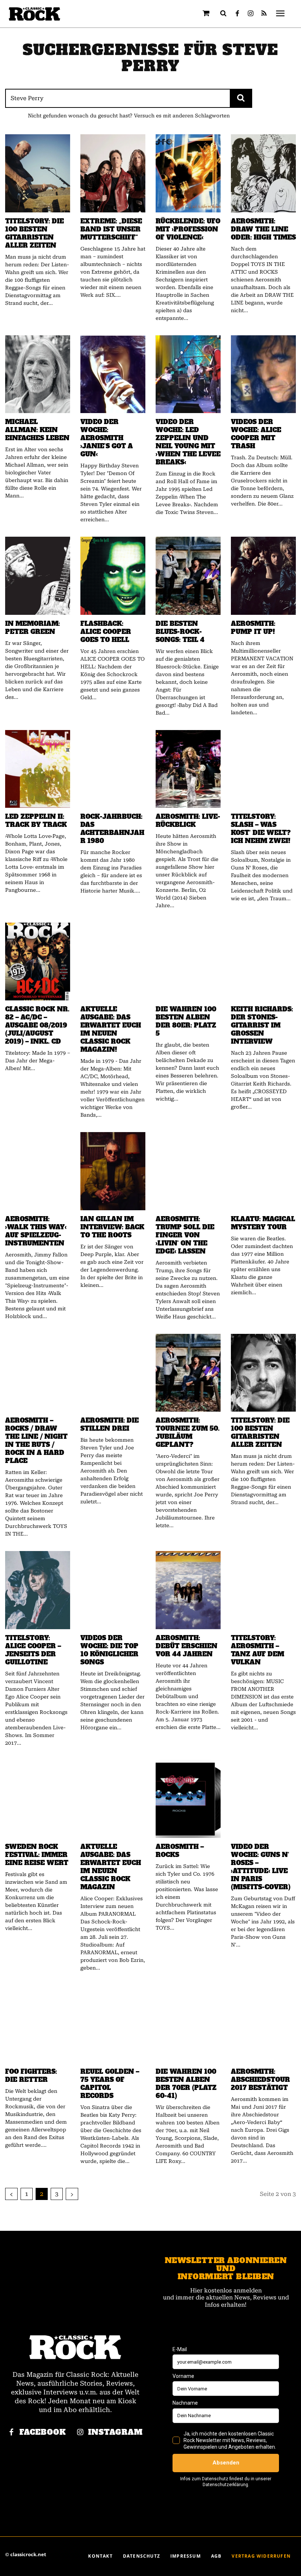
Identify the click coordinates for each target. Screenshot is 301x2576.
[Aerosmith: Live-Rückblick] (188, 769)
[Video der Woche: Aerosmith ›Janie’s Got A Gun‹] (113, 374)
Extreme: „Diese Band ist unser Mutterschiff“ (111, 229)
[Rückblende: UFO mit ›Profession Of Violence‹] (188, 173)
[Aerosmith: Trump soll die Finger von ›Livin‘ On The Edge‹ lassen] (188, 1171)
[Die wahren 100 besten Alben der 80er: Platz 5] (188, 962)
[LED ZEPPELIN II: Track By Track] (38, 769)
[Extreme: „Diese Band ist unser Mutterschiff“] (113, 173)
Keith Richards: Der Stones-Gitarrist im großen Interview (262, 1025)
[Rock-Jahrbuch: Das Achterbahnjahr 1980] (113, 769)
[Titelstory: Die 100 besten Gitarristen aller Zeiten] (38, 173)
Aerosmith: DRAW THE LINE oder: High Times (263, 229)
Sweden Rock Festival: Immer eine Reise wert (37, 1855)
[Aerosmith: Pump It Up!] (263, 576)
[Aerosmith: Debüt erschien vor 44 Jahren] (188, 1590)
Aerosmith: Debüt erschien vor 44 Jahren (186, 1646)
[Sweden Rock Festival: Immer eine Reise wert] (38, 1799)
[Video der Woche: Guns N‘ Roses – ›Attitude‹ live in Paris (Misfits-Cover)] (263, 1799)
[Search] (241, 98)
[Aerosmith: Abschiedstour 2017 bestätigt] (263, 2024)
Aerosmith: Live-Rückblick (188, 821)
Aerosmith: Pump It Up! (253, 628)
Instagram (115, 2432)
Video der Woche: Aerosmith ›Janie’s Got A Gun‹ (107, 438)
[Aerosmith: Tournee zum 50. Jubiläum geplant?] (188, 1373)
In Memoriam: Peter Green (32, 628)
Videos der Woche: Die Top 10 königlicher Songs (109, 1650)
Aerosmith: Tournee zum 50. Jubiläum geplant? (188, 1433)
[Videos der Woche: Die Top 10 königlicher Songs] (113, 1590)
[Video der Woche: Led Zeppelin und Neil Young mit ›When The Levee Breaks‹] (188, 374)
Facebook (43, 2432)
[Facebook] (237, 14)
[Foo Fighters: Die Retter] (38, 2024)
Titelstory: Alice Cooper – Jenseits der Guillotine (33, 1650)
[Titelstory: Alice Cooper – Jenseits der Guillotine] (38, 1590)
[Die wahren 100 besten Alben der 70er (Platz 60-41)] (188, 2024)
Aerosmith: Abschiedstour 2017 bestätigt (260, 2080)
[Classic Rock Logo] (35, 14)
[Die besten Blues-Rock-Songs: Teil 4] (188, 576)
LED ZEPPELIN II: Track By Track (36, 821)
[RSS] (264, 14)
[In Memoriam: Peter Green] (38, 576)
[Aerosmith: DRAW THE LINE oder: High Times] (263, 173)
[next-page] (72, 2194)
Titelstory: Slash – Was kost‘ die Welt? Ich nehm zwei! (261, 829)
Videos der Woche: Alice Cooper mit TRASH (256, 434)
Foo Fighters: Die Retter (31, 2076)
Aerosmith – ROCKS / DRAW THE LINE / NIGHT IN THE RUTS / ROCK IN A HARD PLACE (36, 1441)
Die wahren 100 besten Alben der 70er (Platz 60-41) (186, 2084)
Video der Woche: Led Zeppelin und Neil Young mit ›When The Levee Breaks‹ (188, 442)
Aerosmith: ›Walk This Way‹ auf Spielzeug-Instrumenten (36, 1231)
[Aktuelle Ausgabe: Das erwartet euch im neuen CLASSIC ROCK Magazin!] (113, 962)
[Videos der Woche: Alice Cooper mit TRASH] (263, 374)
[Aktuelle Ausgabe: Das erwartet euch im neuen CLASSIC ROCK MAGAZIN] (113, 1799)
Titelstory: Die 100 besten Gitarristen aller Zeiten (35, 233)
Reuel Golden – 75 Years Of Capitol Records (110, 2084)
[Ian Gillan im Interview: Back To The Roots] (113, 1171)
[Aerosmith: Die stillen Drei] (113, 1373)
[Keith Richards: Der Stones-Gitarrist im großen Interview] (263, 962)
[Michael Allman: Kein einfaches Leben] (38, 374)
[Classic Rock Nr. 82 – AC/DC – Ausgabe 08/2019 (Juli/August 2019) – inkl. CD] (38, 962)
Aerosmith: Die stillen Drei (110, 1424)
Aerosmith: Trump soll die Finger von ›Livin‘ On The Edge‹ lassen (185, 1235)
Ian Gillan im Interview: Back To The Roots (112, 1227)
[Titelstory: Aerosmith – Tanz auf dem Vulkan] (263, 1590)
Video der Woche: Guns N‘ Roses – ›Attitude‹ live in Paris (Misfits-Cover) (261, 1867)
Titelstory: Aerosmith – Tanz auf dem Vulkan (258, 1650)
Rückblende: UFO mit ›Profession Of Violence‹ (188, 229)
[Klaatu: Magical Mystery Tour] (263, 1171)
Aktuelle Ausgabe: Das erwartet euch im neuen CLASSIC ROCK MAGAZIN (111, 1867)
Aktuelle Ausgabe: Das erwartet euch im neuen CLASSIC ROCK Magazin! (111, 1029)
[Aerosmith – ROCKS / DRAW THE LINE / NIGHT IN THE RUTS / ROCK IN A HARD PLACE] (38, 1373)
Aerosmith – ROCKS (180, 1851)
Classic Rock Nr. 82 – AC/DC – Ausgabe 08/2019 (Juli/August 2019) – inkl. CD (37, 1025)
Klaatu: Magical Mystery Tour (263, 1223)
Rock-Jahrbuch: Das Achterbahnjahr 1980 (112, 829)
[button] (224, 13)
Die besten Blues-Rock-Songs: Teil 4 (180, 632)
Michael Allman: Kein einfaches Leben (37, 430)
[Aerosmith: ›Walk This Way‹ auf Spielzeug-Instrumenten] (38, 1171)
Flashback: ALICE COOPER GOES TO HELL (106, 632)
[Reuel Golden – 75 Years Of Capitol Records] (113, 2024)
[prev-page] (11, 2194)
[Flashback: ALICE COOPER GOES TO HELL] (113, 576)
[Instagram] (251, 14)
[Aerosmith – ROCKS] (188, 1799)
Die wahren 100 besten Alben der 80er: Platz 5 (186, 1021)
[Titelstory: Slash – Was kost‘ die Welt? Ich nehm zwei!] (263, 769)
